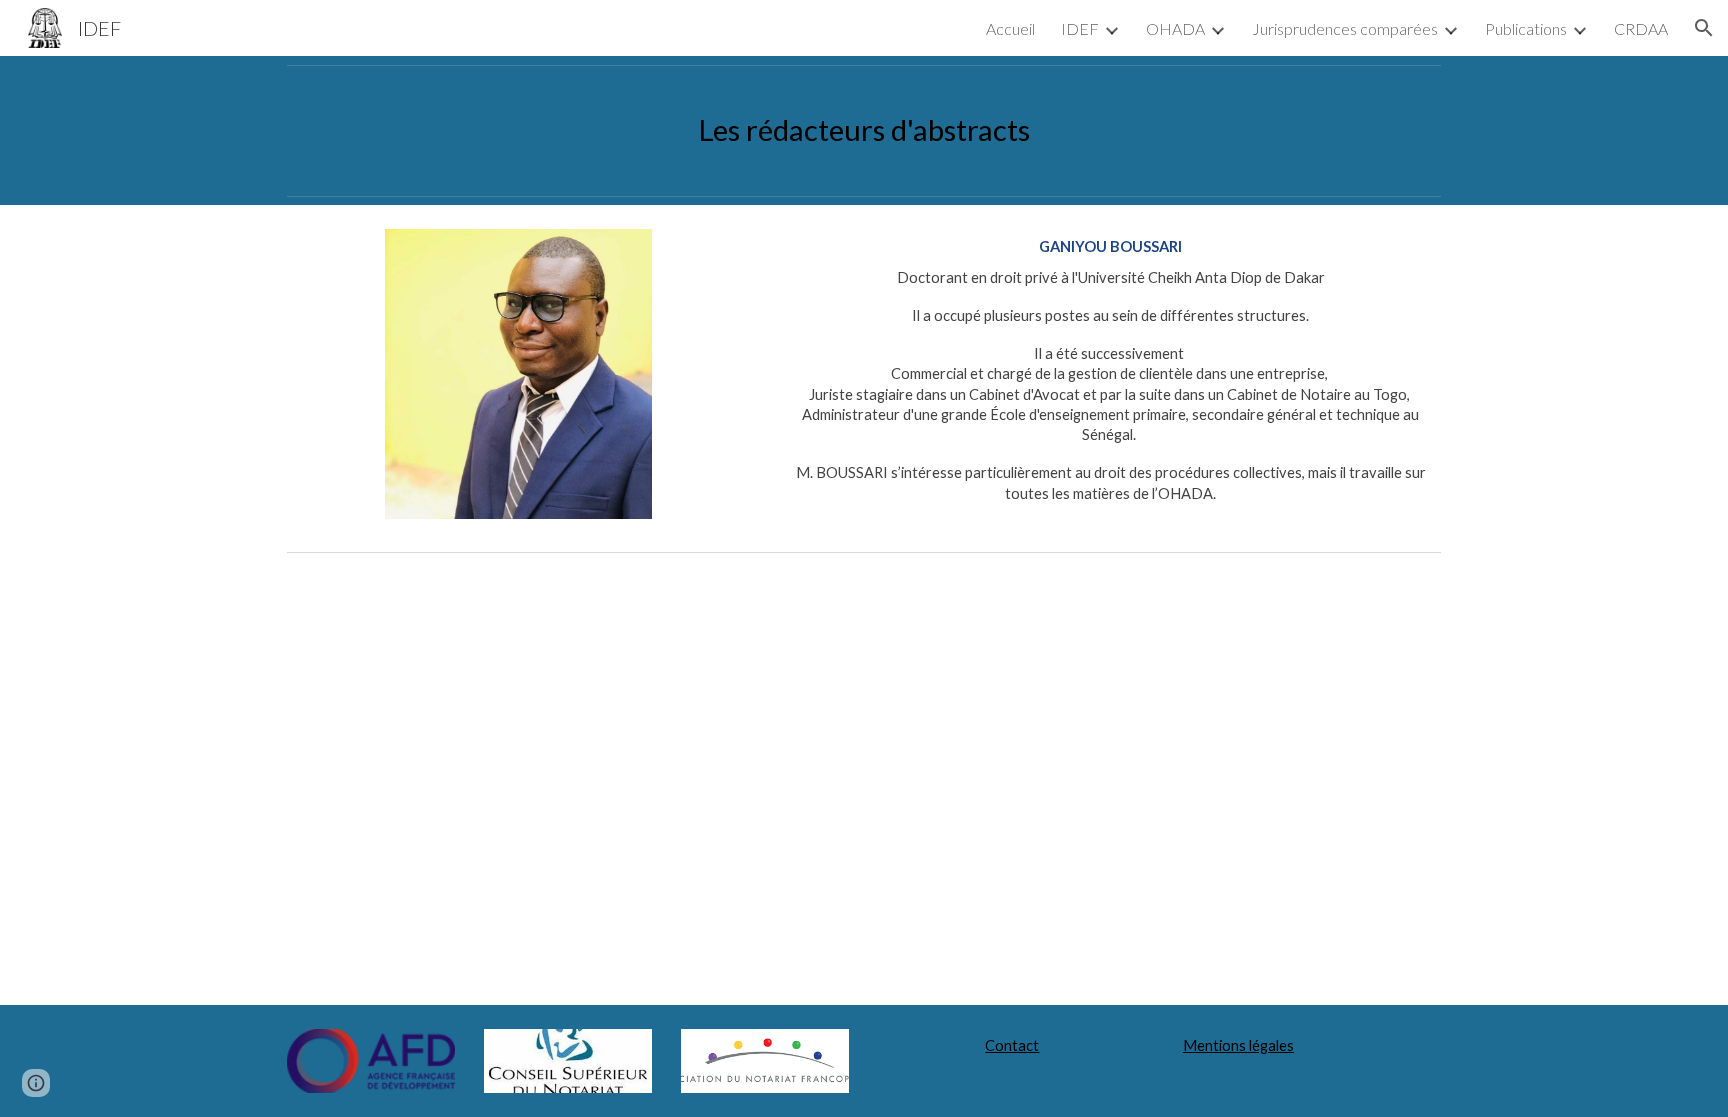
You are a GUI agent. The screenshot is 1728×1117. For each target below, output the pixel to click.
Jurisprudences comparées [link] (1345, 28)
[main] (864, 130)
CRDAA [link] (1641, 28)
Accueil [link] (1010, 28)
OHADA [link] (1175, 28)
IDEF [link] (1080, 28)
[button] (1704, 28)
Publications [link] (1526, 28)
